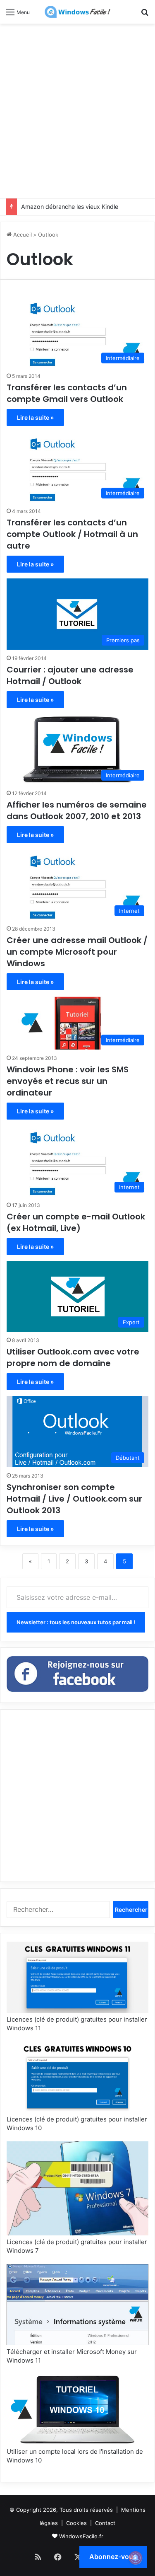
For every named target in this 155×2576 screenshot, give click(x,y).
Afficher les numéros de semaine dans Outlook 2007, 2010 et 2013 (77, 810)
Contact (105, 2523)
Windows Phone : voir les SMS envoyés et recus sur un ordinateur (68, 1081)
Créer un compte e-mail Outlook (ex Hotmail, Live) (76, 1222)
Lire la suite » (35, 417)
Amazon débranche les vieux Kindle (70, 207)
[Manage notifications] (136, 2558)
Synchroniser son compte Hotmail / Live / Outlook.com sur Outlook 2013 (74, 1499)
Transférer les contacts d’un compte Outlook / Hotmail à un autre (72, 534)
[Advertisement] (77, 110)
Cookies (76, 2523)
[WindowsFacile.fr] (78, 12)
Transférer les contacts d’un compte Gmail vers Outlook (67, 393)
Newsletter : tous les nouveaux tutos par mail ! (76, 1622)
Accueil (22, 235)
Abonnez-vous (113, 2557)
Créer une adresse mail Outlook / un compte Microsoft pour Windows (77, 952)
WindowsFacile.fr (81, 2536)
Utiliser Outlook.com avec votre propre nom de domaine (73, 1357)
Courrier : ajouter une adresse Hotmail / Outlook (70, 675)
